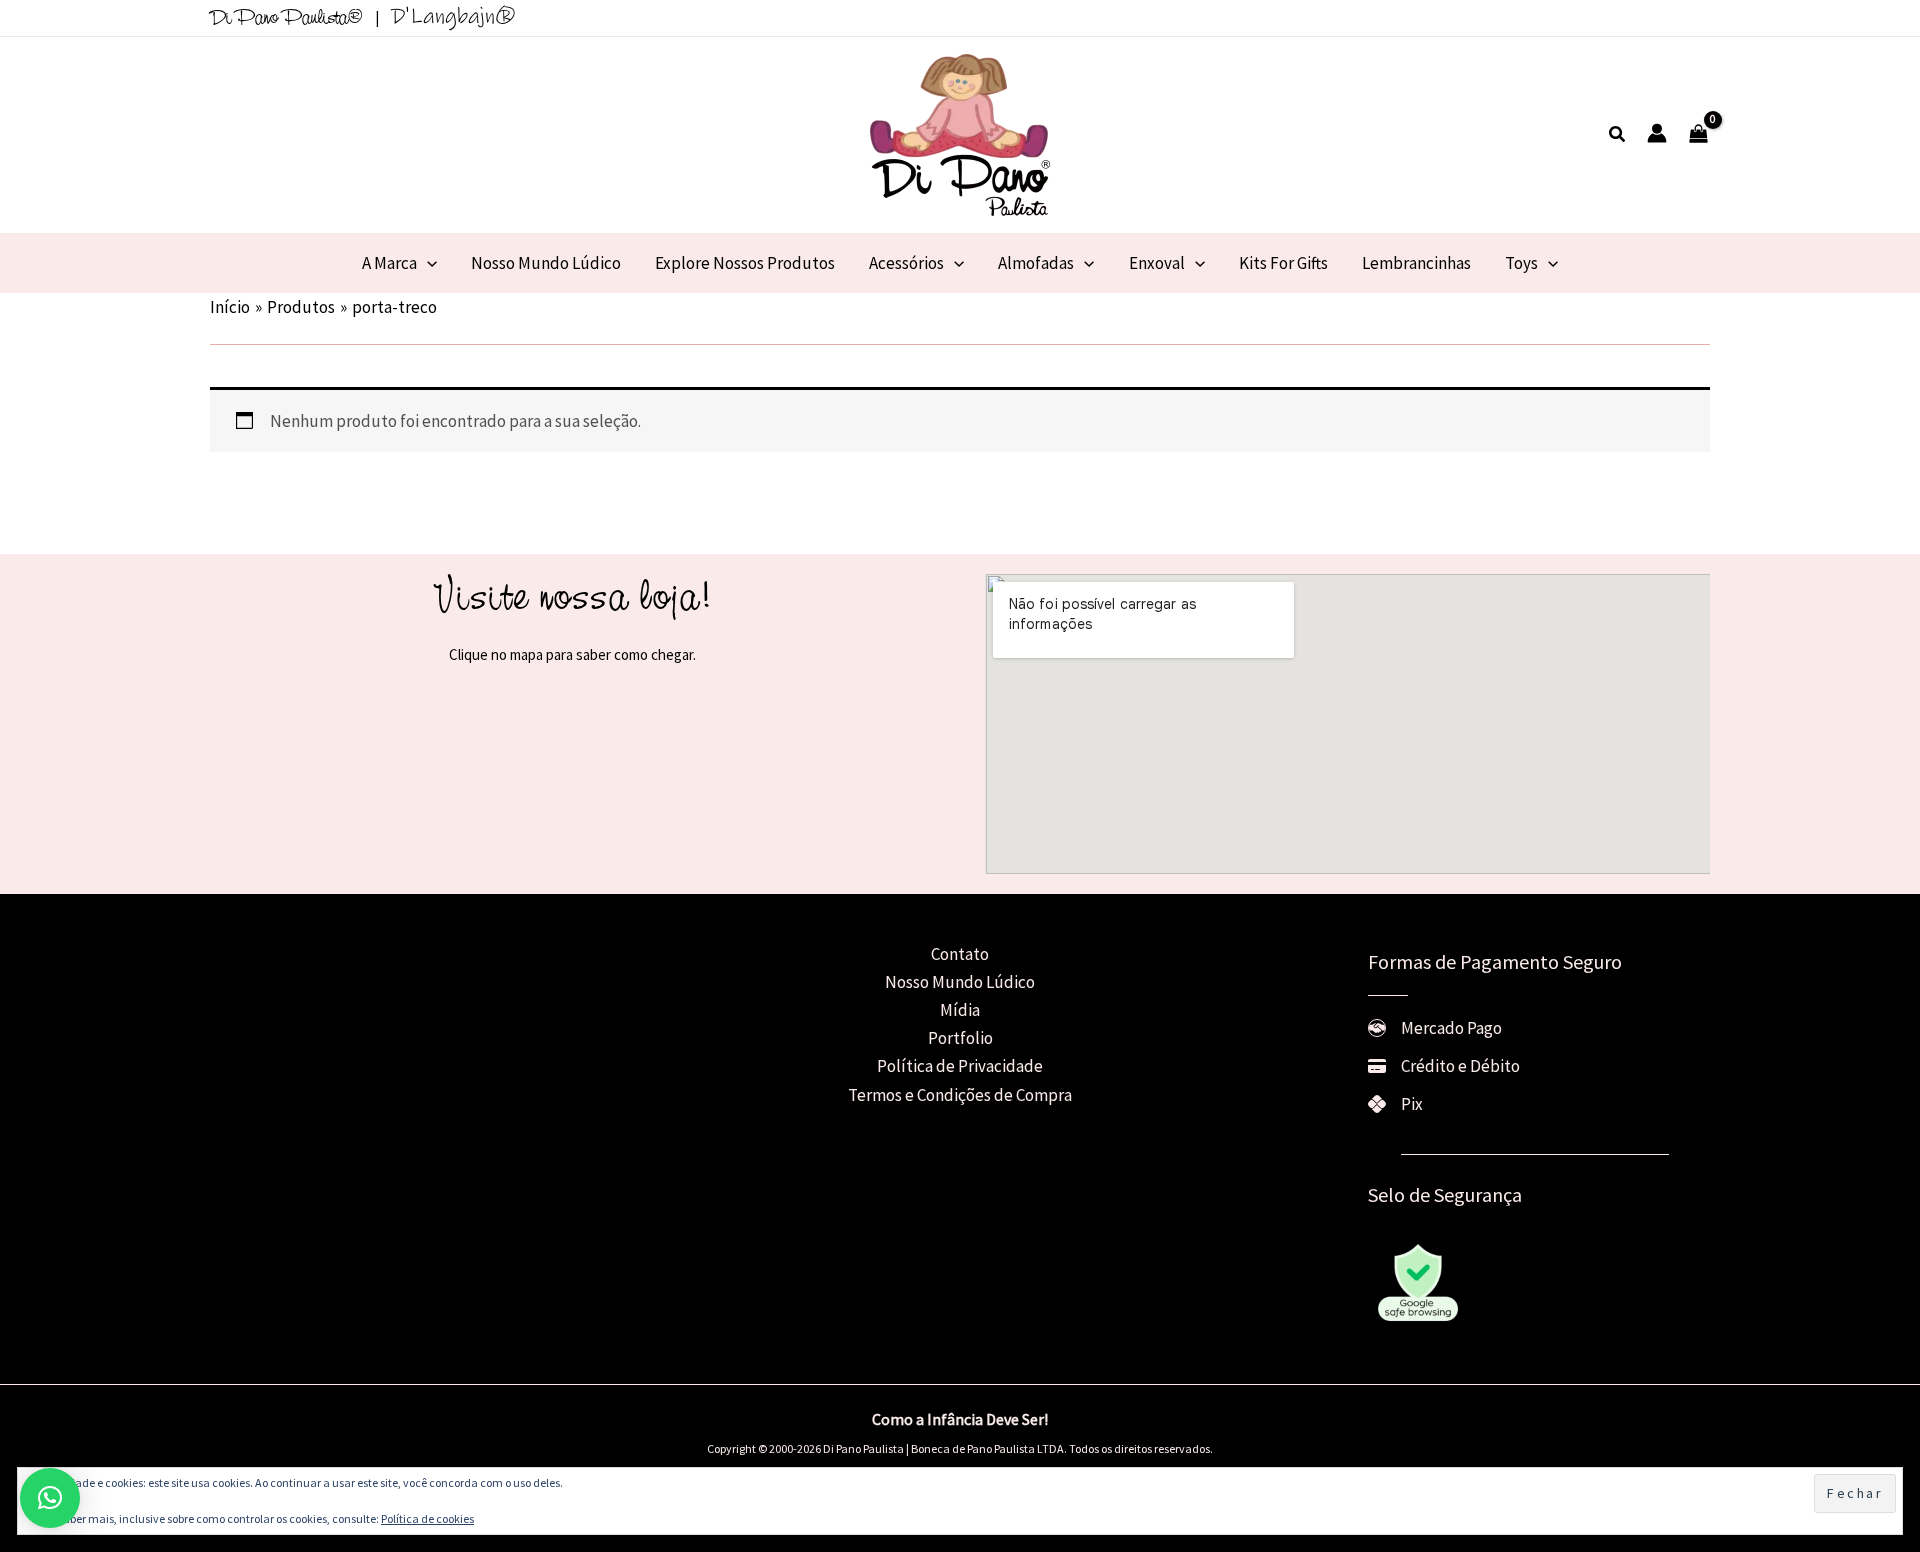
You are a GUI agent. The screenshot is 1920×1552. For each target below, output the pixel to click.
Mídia (960, 1010)
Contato (960, 954)
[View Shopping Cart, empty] (1698, 135)
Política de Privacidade (960, 1066)
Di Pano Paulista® (286, 19)
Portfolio (960, 1038)
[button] (1618, 135)
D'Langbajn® (453, 16)
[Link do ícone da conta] (1657, 133)
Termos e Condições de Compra (960, 1095)
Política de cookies (427, 1518)
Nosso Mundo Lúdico (960, 982)
